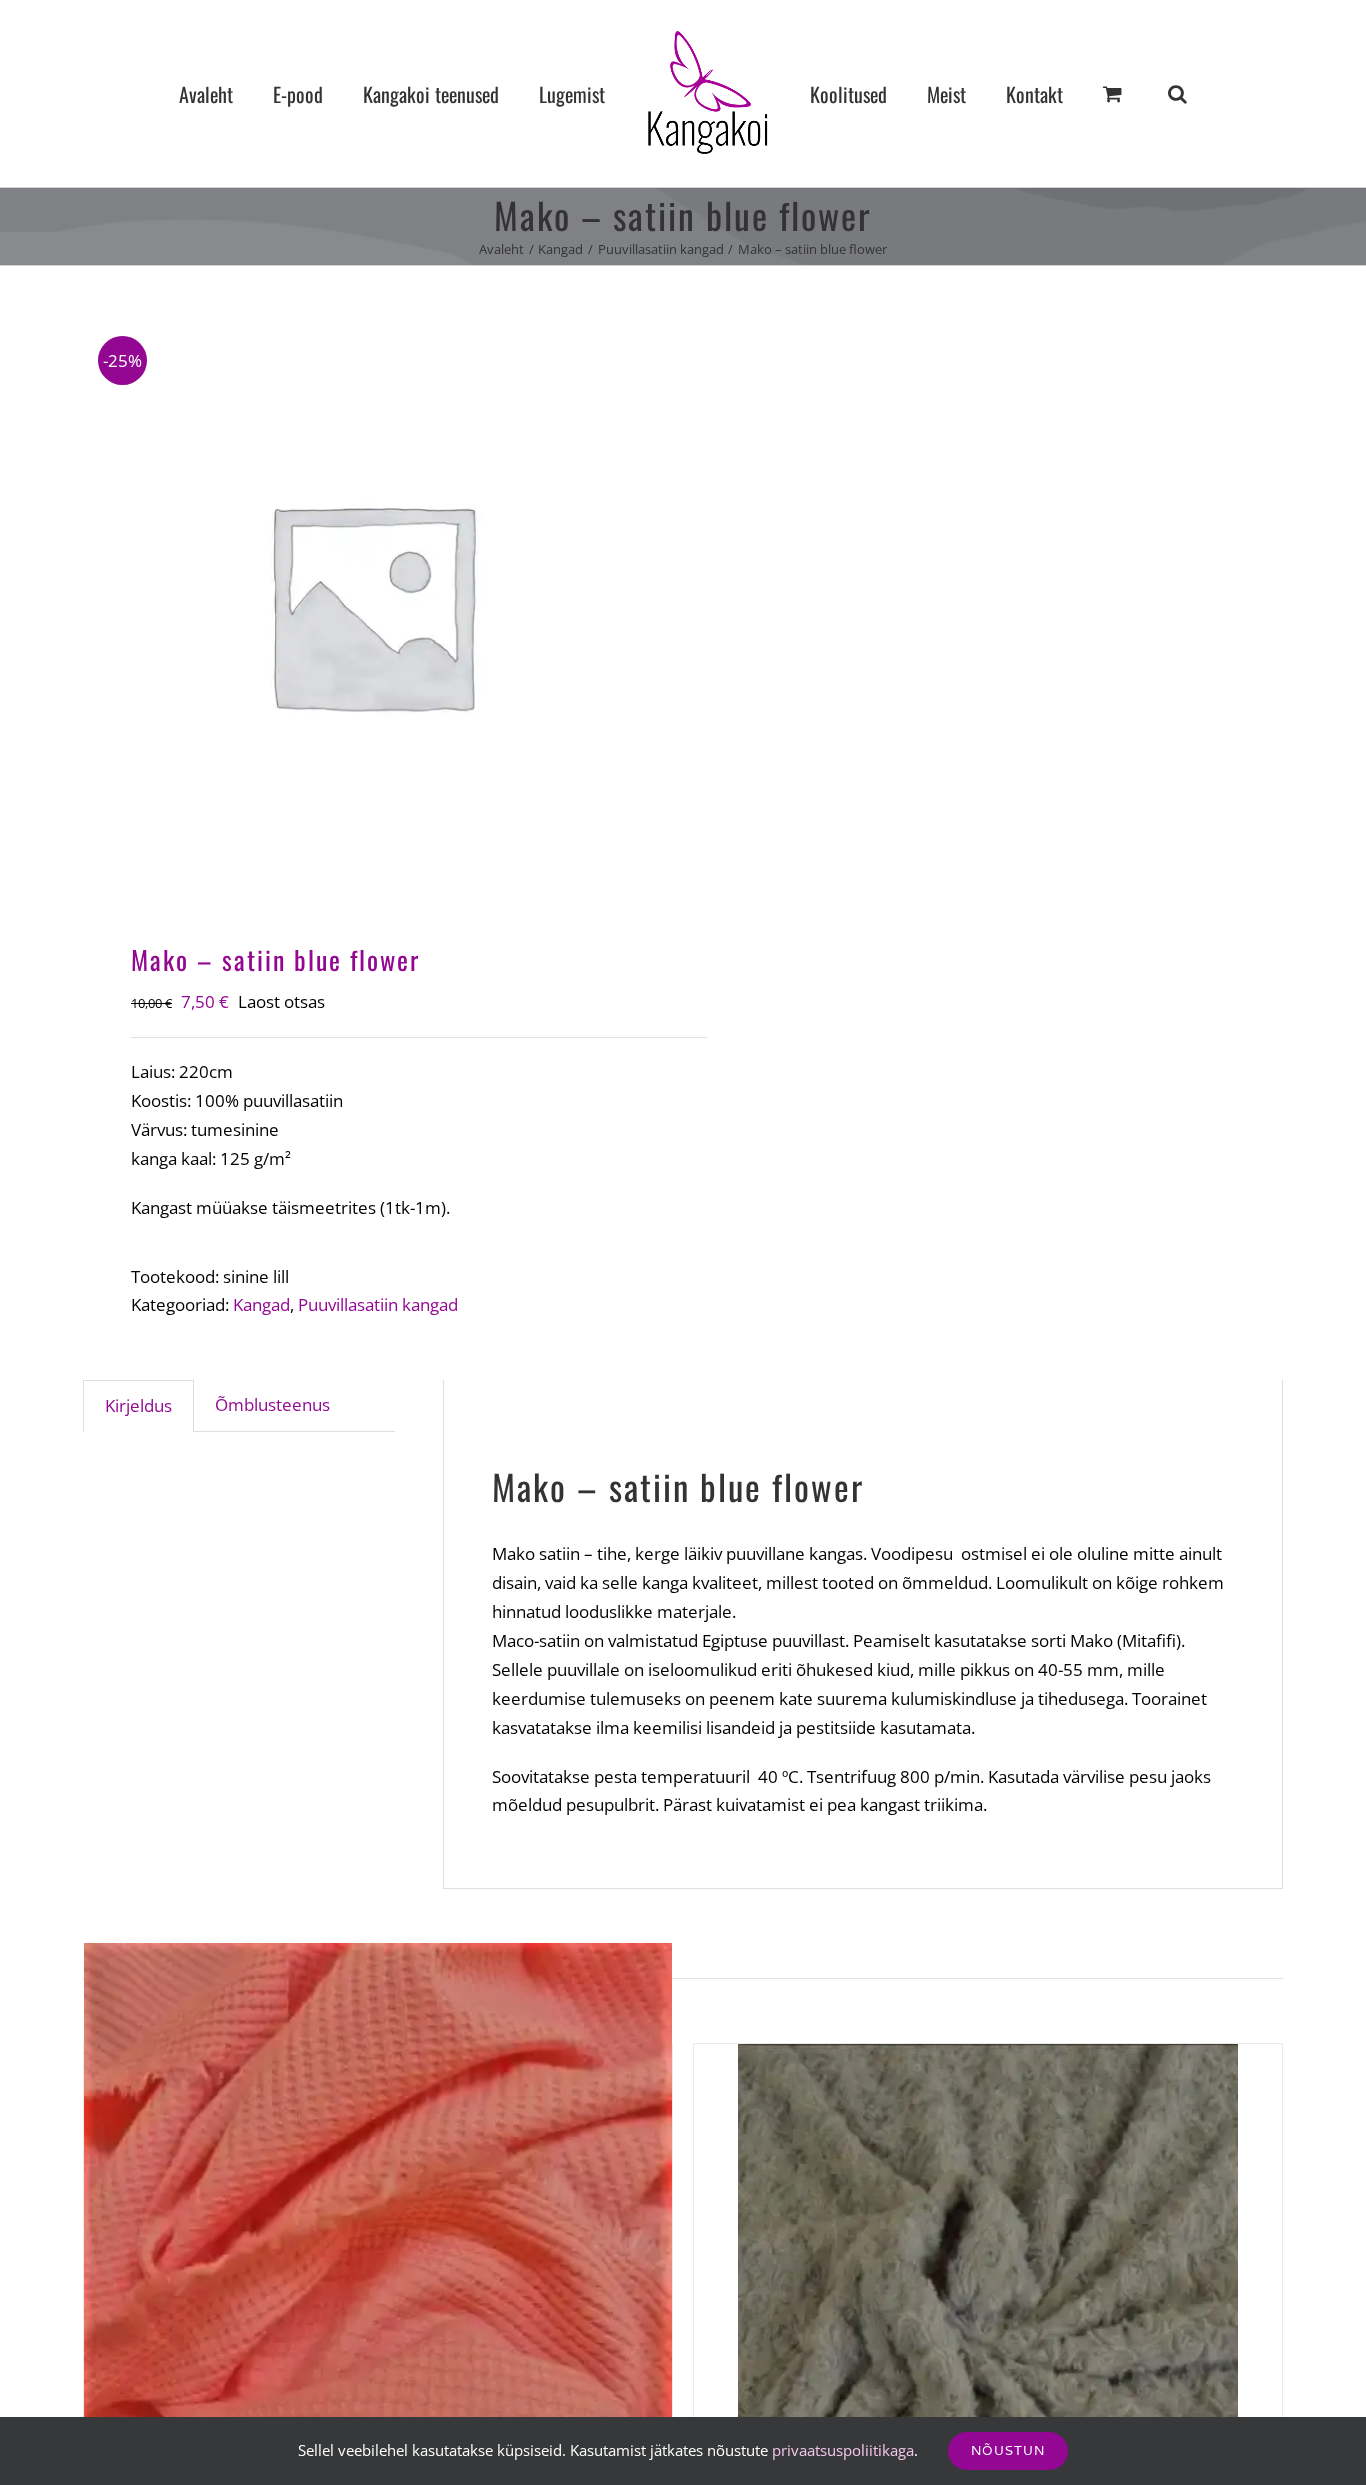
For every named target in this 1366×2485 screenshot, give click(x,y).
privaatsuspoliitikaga (843, 2450)
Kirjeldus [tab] (138, 1405)
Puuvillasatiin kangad (378, 1304)
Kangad (261, 1304)
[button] (1093, 93)
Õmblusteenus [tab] (272, 1404)
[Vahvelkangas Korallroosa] (378, 2236)
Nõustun (1008, 2450)
